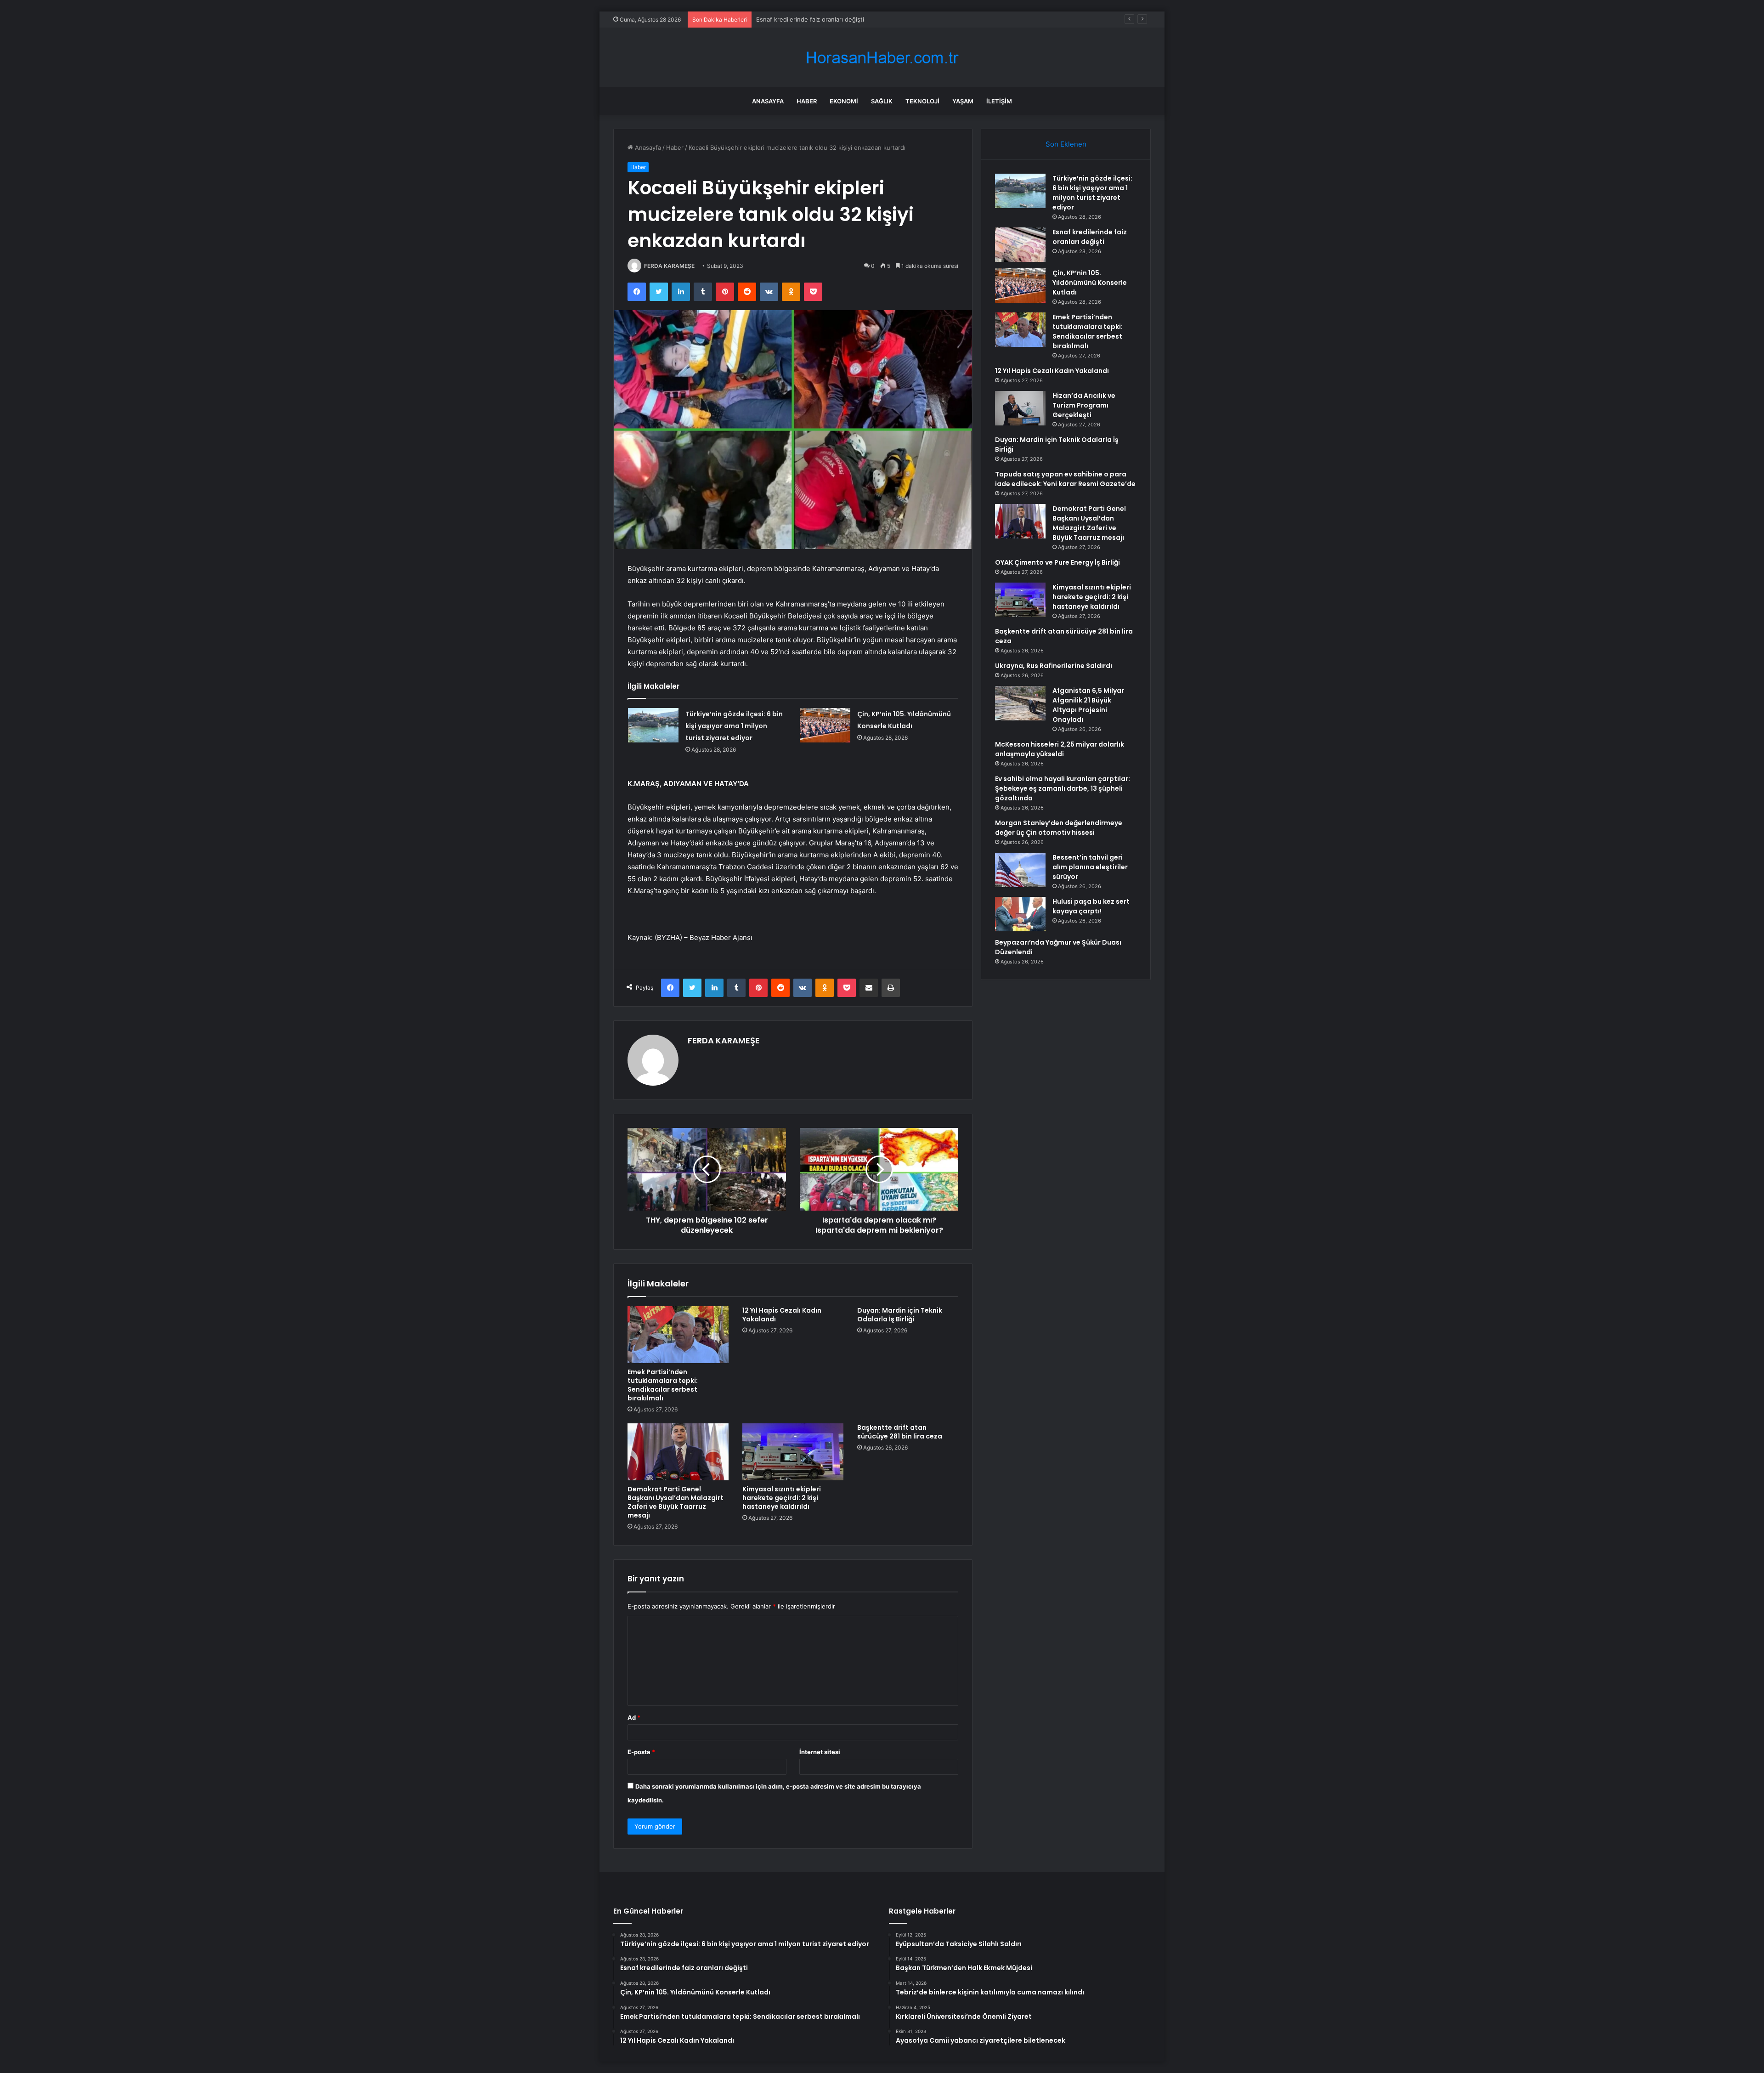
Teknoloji (922, 101)
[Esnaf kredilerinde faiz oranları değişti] (1020, 245)
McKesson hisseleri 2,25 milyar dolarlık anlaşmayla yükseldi (1060, 749)
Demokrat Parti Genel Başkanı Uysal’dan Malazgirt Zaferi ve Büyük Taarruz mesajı (676, 1502)
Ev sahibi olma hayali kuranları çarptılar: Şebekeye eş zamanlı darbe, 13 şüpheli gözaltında (1063, 788)
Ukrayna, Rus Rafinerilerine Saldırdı (1054, 666)
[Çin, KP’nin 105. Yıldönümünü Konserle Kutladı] (825, 725)
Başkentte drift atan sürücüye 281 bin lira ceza (900, 1432)
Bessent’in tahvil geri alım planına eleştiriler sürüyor (1090, 867)
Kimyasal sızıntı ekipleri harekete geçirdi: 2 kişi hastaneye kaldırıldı (782, 1498)
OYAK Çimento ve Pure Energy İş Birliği (1057, 562)
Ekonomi (844, 101)
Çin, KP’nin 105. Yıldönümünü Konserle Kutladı (822, 19)
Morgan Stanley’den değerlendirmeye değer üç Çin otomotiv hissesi (1059, 828)
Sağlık (882, 101)
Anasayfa (768, 101)
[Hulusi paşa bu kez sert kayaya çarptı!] (1020, 914)
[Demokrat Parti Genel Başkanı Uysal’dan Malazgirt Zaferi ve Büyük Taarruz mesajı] (678, 1452)
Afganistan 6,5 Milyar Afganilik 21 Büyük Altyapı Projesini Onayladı (1088, 705)
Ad (634, 1717)
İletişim (999, 101)
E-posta (641, 1752)
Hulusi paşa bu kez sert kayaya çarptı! (1091, 906)
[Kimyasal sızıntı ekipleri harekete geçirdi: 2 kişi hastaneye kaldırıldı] (793, 1452)
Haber (807, 101)
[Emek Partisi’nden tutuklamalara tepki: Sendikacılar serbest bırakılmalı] (678, 1335)
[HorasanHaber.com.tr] (882, 58)
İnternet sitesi (820, 1752)
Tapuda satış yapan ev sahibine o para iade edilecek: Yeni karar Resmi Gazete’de (1065, 479)
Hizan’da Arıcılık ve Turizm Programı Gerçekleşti (1084, 405)
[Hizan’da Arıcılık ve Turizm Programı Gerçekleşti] (1020, 408)
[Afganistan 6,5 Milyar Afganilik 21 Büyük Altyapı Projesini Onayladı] (1020, 703)
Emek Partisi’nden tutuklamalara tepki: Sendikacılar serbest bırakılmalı (663, 1385)
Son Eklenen (1066, 144)
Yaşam (963, 101)
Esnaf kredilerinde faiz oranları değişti (1090, 237)
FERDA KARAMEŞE (669, 266)
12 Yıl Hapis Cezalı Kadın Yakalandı (782, 1315)
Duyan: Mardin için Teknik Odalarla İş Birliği (900, 1315)
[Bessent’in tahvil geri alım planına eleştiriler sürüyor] (1020, 870)
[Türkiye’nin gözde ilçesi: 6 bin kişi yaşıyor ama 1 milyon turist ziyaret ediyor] (653, 725)
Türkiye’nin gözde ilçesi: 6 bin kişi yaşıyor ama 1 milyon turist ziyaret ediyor (734, 726)
